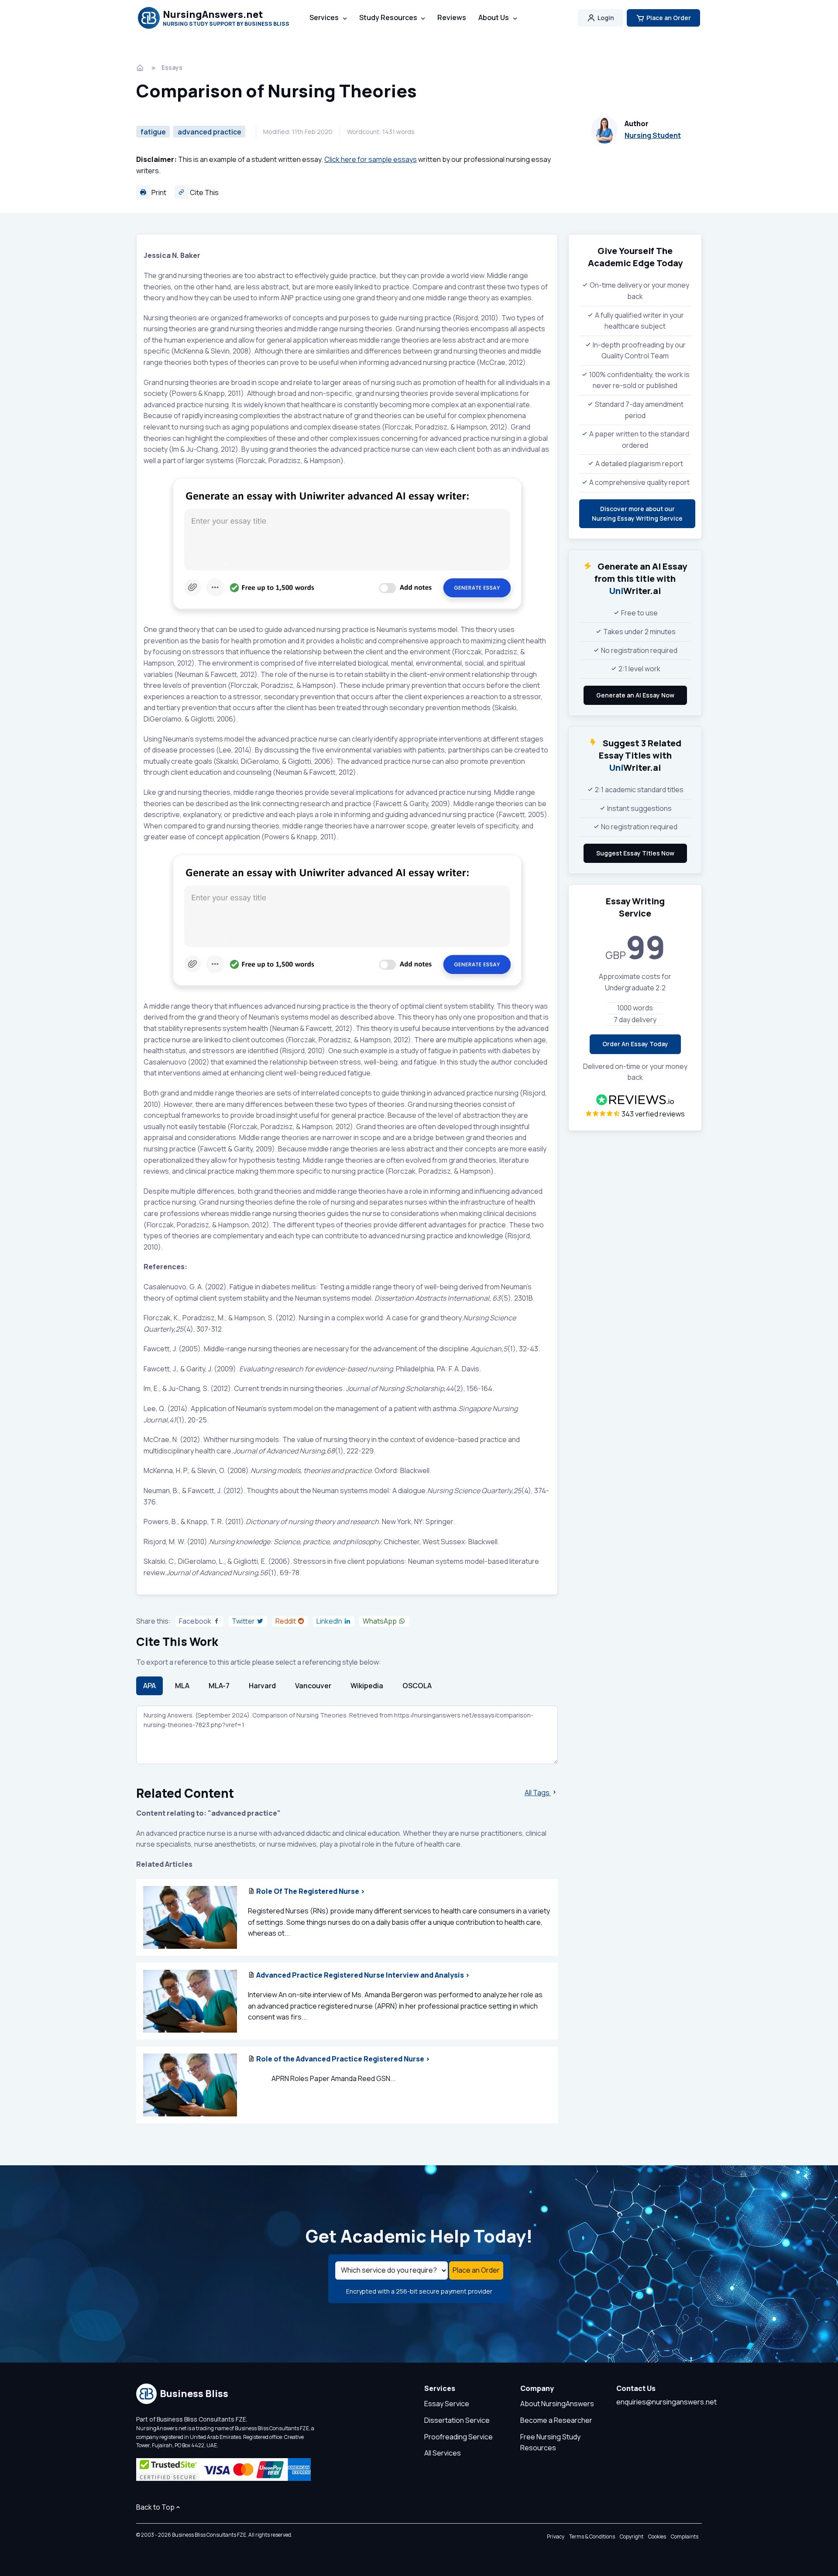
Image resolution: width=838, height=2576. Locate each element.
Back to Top (155, 2507)
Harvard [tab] (262, 1686)
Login (606, 18)
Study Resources (388, 17)
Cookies (657, 2537)
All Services (443, 2453)
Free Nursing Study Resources (550, 2442)
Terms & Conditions (592, 2537)
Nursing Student (653, 135)
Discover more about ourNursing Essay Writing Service (637, 513)
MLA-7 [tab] (219, 1686)
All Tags (538, 1793)
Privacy (556, 2537)
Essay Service (447, 2404)
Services (324, 17)
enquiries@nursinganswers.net (666, 2402)
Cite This (204, 192)
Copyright (632, 2537)
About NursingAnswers (557, 2404)
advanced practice (209, 132)
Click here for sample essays (371, 159)
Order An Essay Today (635, 1044)
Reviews (452, 17)
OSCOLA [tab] (417, 1686)
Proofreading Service (458, 2437)
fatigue (153, 132)
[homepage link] (141, 68)
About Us (494, 17)
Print (158, 192)
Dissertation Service (457, 2420)
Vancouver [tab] (313, 1686)
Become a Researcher (556, 2420)
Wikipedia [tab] (367, 1686)
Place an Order (669, 18)
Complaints (685, 2537)
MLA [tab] (182, 1686)
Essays (172, 67)
